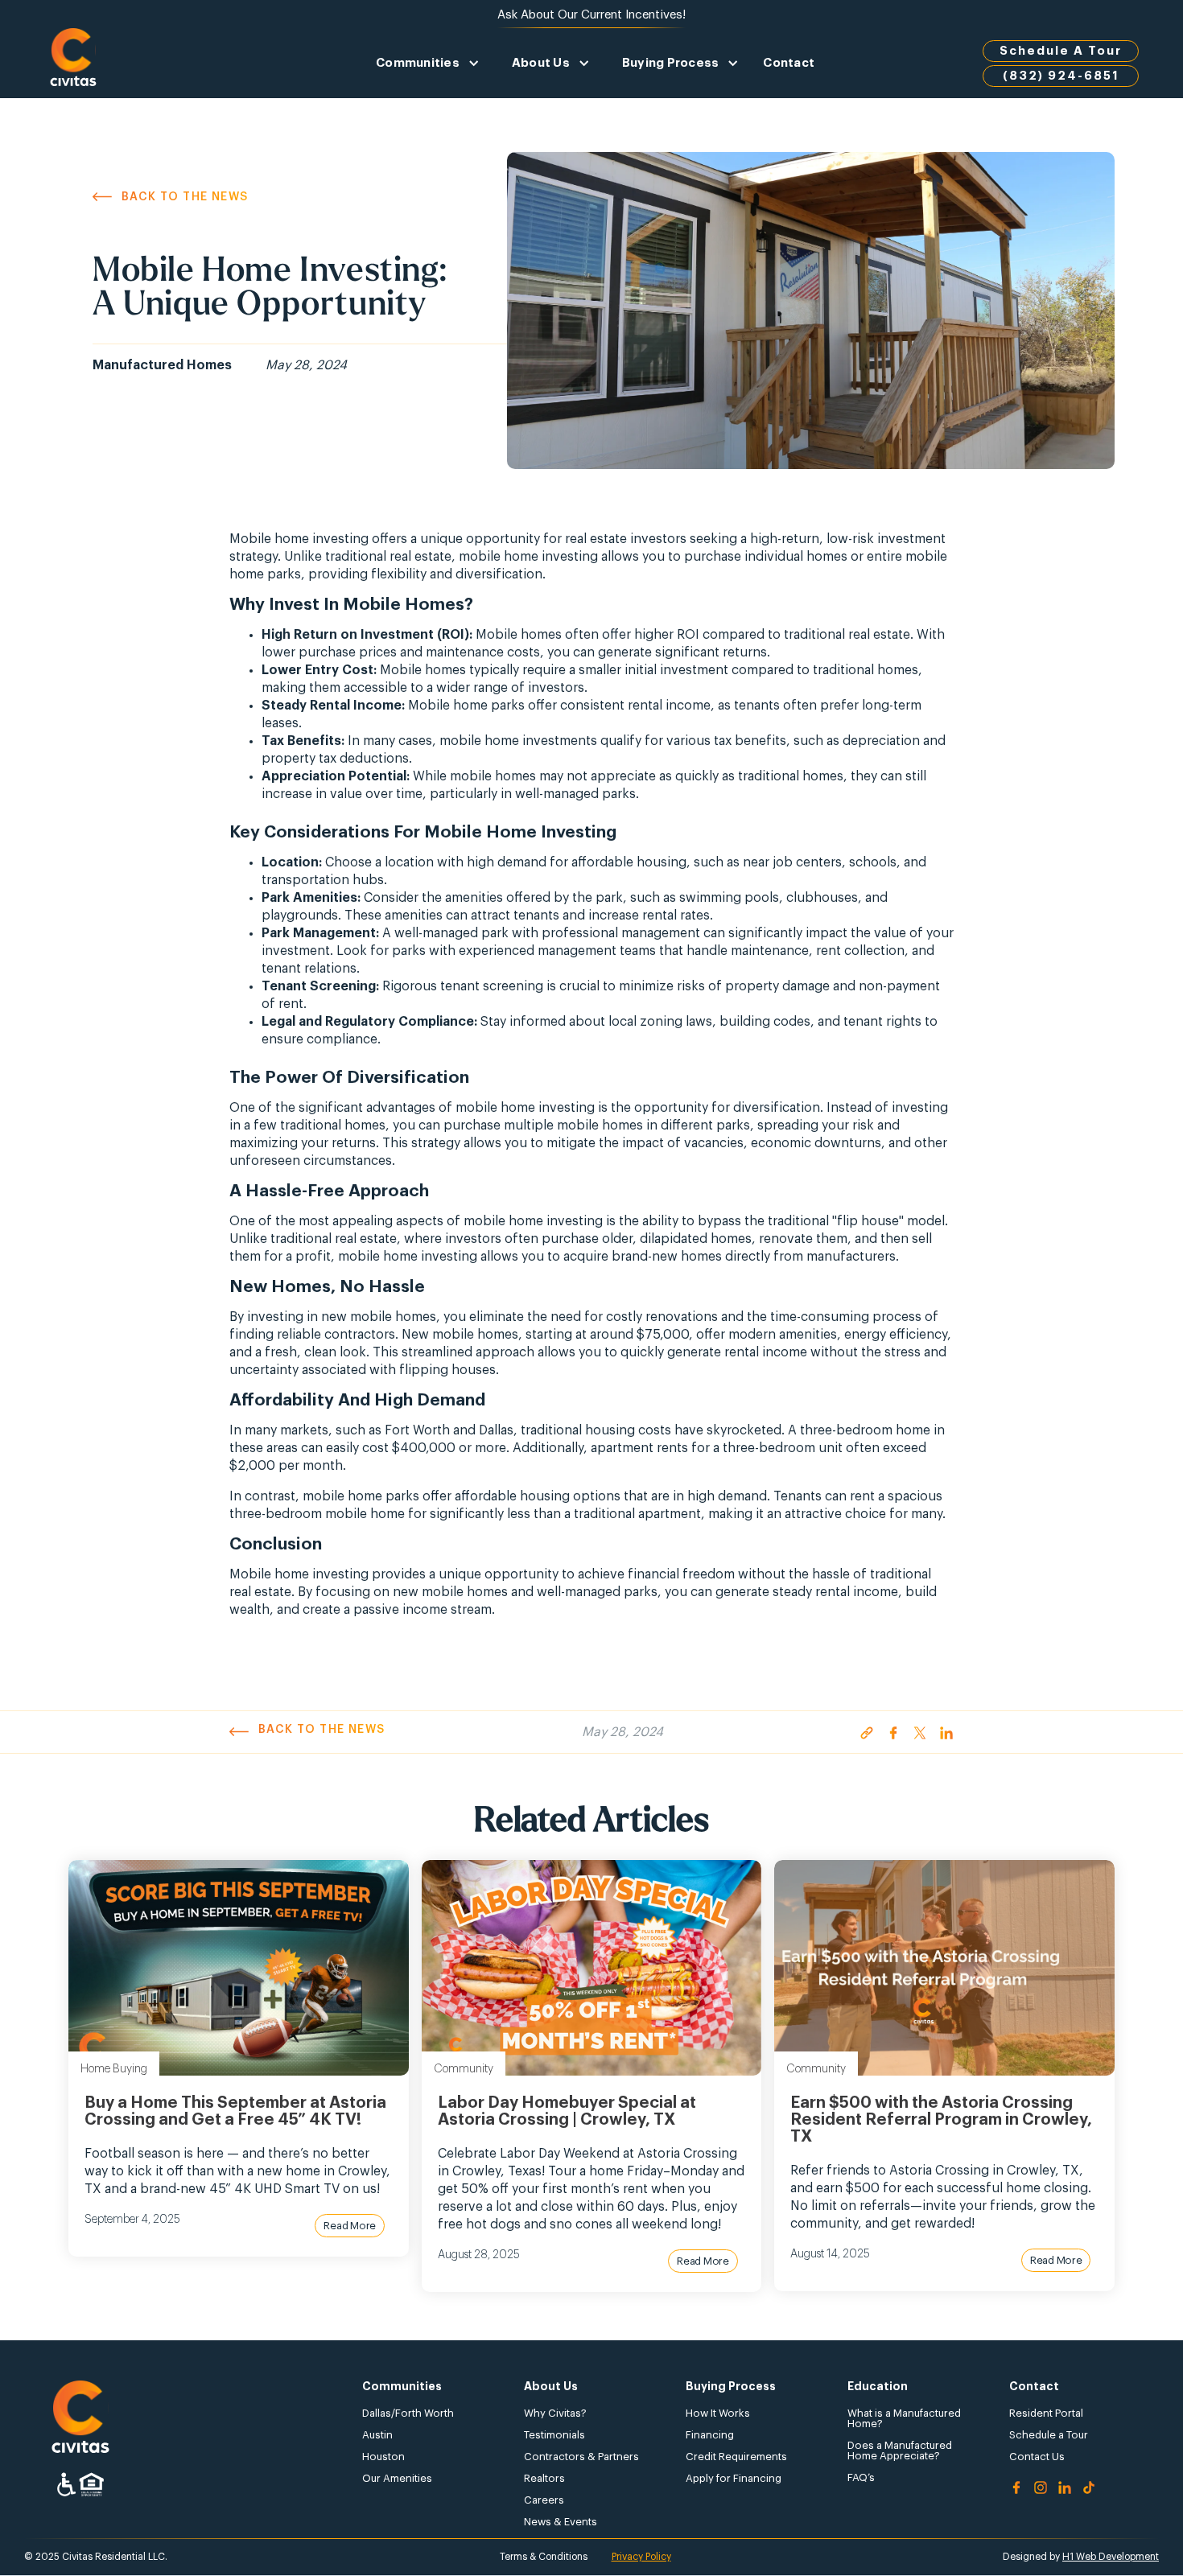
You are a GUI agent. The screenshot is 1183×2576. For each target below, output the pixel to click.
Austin (377, 2435)
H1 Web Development (1111, 2557)
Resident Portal (1046, 2413)
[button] (428, 63)
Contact (789, 63)
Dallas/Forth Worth (408, 2413)
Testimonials (554, 2435)
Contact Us (1037, 2457)
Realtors (544, 2478)
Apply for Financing (734, 2478)
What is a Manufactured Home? (904, 2418)
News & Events (561, 2522)
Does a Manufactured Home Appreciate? (900, 2450)
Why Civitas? (555, 2413)
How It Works (718, 2413)
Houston (383, 2457)
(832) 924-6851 (1061, 76)
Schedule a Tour (1049, 2435)
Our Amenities (397, 2478)
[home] (73, 63)
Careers (544, 2500)
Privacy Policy (641, 2557)
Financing (710, 2435)
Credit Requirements (736, 2457)
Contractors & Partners (581, 2457)
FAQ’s (861, 2477)
